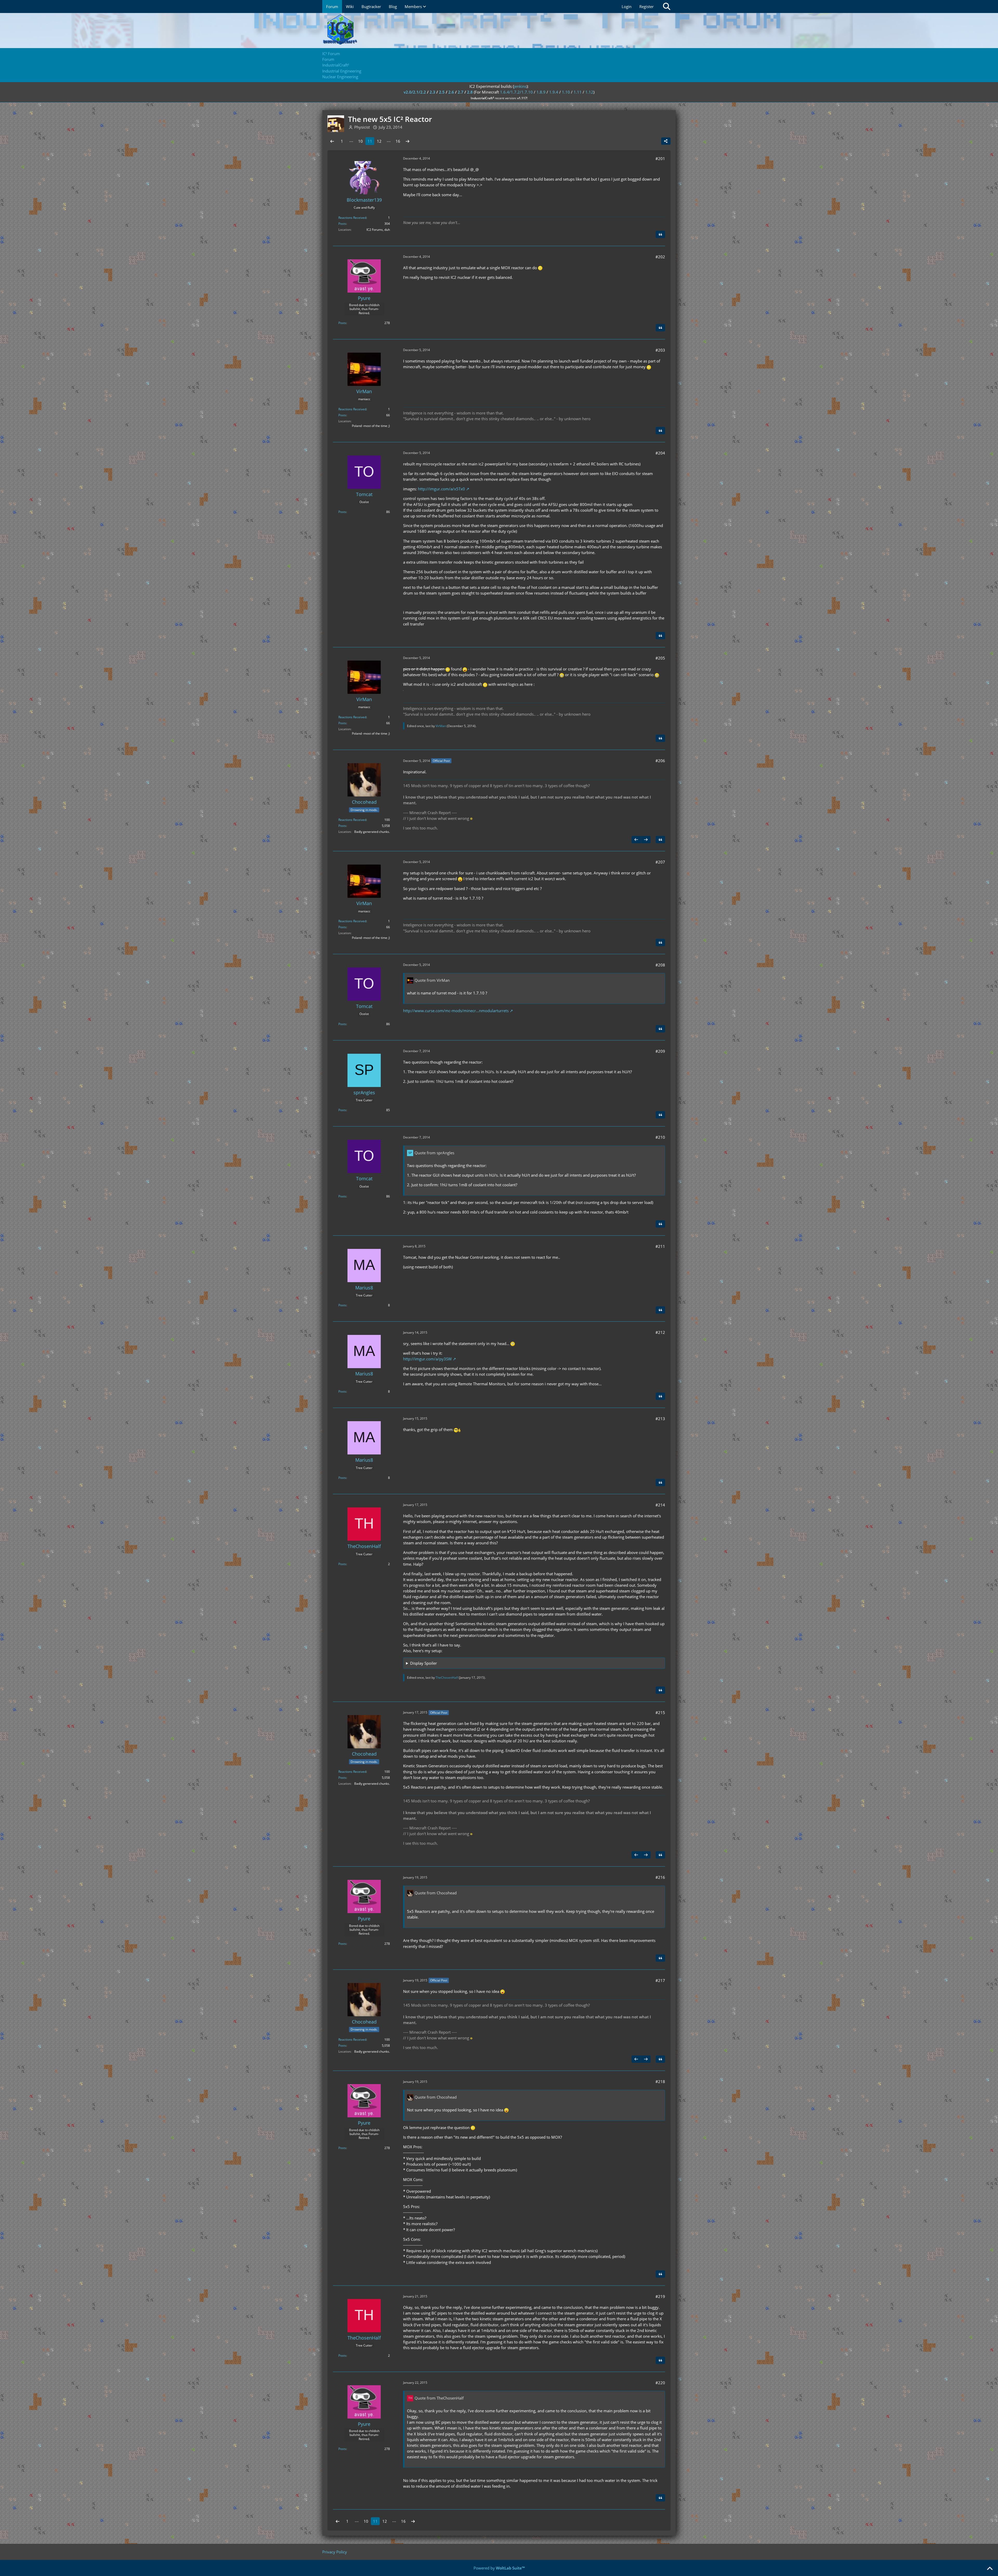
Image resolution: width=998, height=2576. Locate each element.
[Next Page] (408, 141)
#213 (660, 1419)
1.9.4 (554, 92)
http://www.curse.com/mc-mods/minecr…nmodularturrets (456, 1011)
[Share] (666, 141)
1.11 (578, 92)
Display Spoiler (424, 1663)
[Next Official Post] (646, 840)
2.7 (461, 92)
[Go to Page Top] (990, 2569)
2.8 (470, 92)
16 (398, 141)
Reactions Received (352, 218)
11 (370, 141)
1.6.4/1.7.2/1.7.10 (516, 92)
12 (379, 141)
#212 (660, 1332)
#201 (660, 159)
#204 (660, 453)
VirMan (441, 726)
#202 (660, 257)
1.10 (566, 92)
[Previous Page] (332, 141)
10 (360, 141)
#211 (660, 1246)
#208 (660, 965)
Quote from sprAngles (434, 1153)
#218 (660, 2081)
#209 (660, 1051)
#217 (660, 1980)
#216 (660, 1877)
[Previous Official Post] (636, 840)
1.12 (589, 92)
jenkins (520, 86)
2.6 (451, 92)
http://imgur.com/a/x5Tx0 (441, 489)
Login (627, 6)
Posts (342, 224)
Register (646, 6)
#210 (660, 1137)
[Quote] (660, 234)
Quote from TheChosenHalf (439, 2398)
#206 (660, 761)
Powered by (499, 2568)
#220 (660, 2383)
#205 (660, 658)
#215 (660, 1712)
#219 (660, 2296)
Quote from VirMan (432, 980)
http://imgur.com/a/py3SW (427, 1359)
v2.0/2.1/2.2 (415, 92)
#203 (660, 350)
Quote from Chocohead (436, 1893)
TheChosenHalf (447, 1678)
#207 (660, 862)
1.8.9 (541, 92)
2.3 (432, 92)
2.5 (442, 92)
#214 (660, 1505)
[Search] (667, 6)
